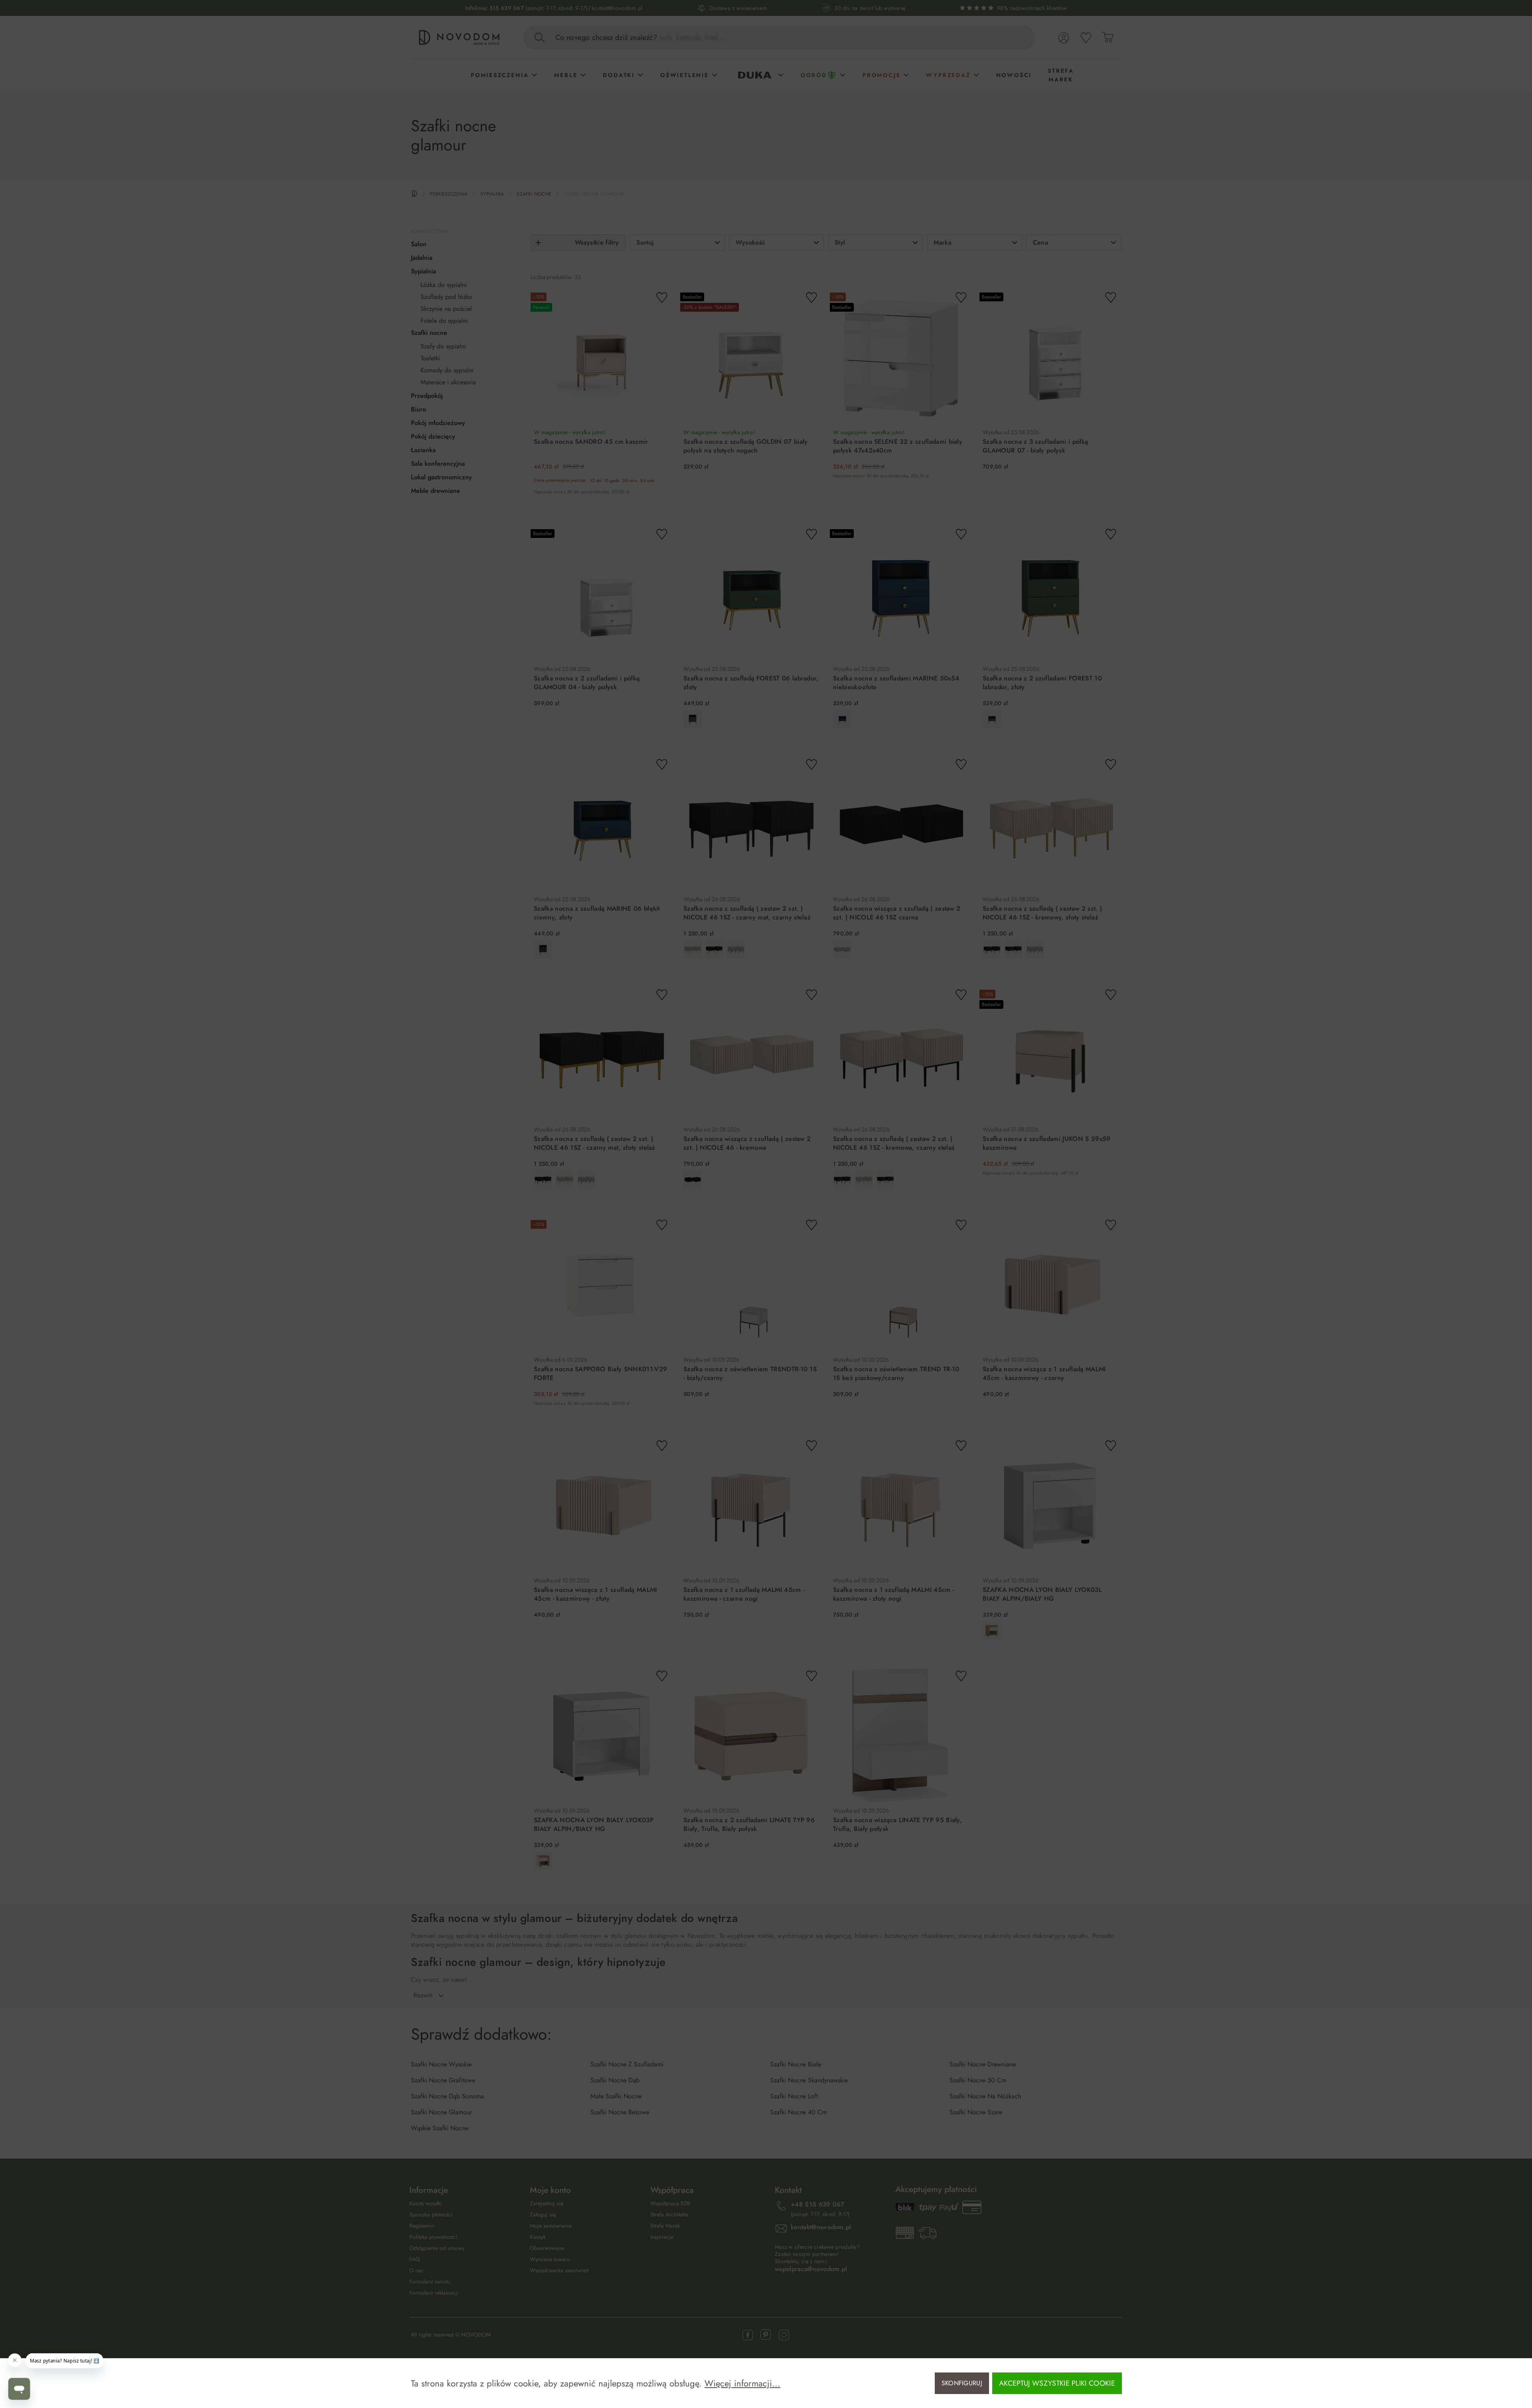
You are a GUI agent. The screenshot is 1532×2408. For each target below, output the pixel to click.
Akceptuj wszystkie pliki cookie (1057, 2383)
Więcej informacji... (742, 2383)
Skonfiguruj (962, 2383)
